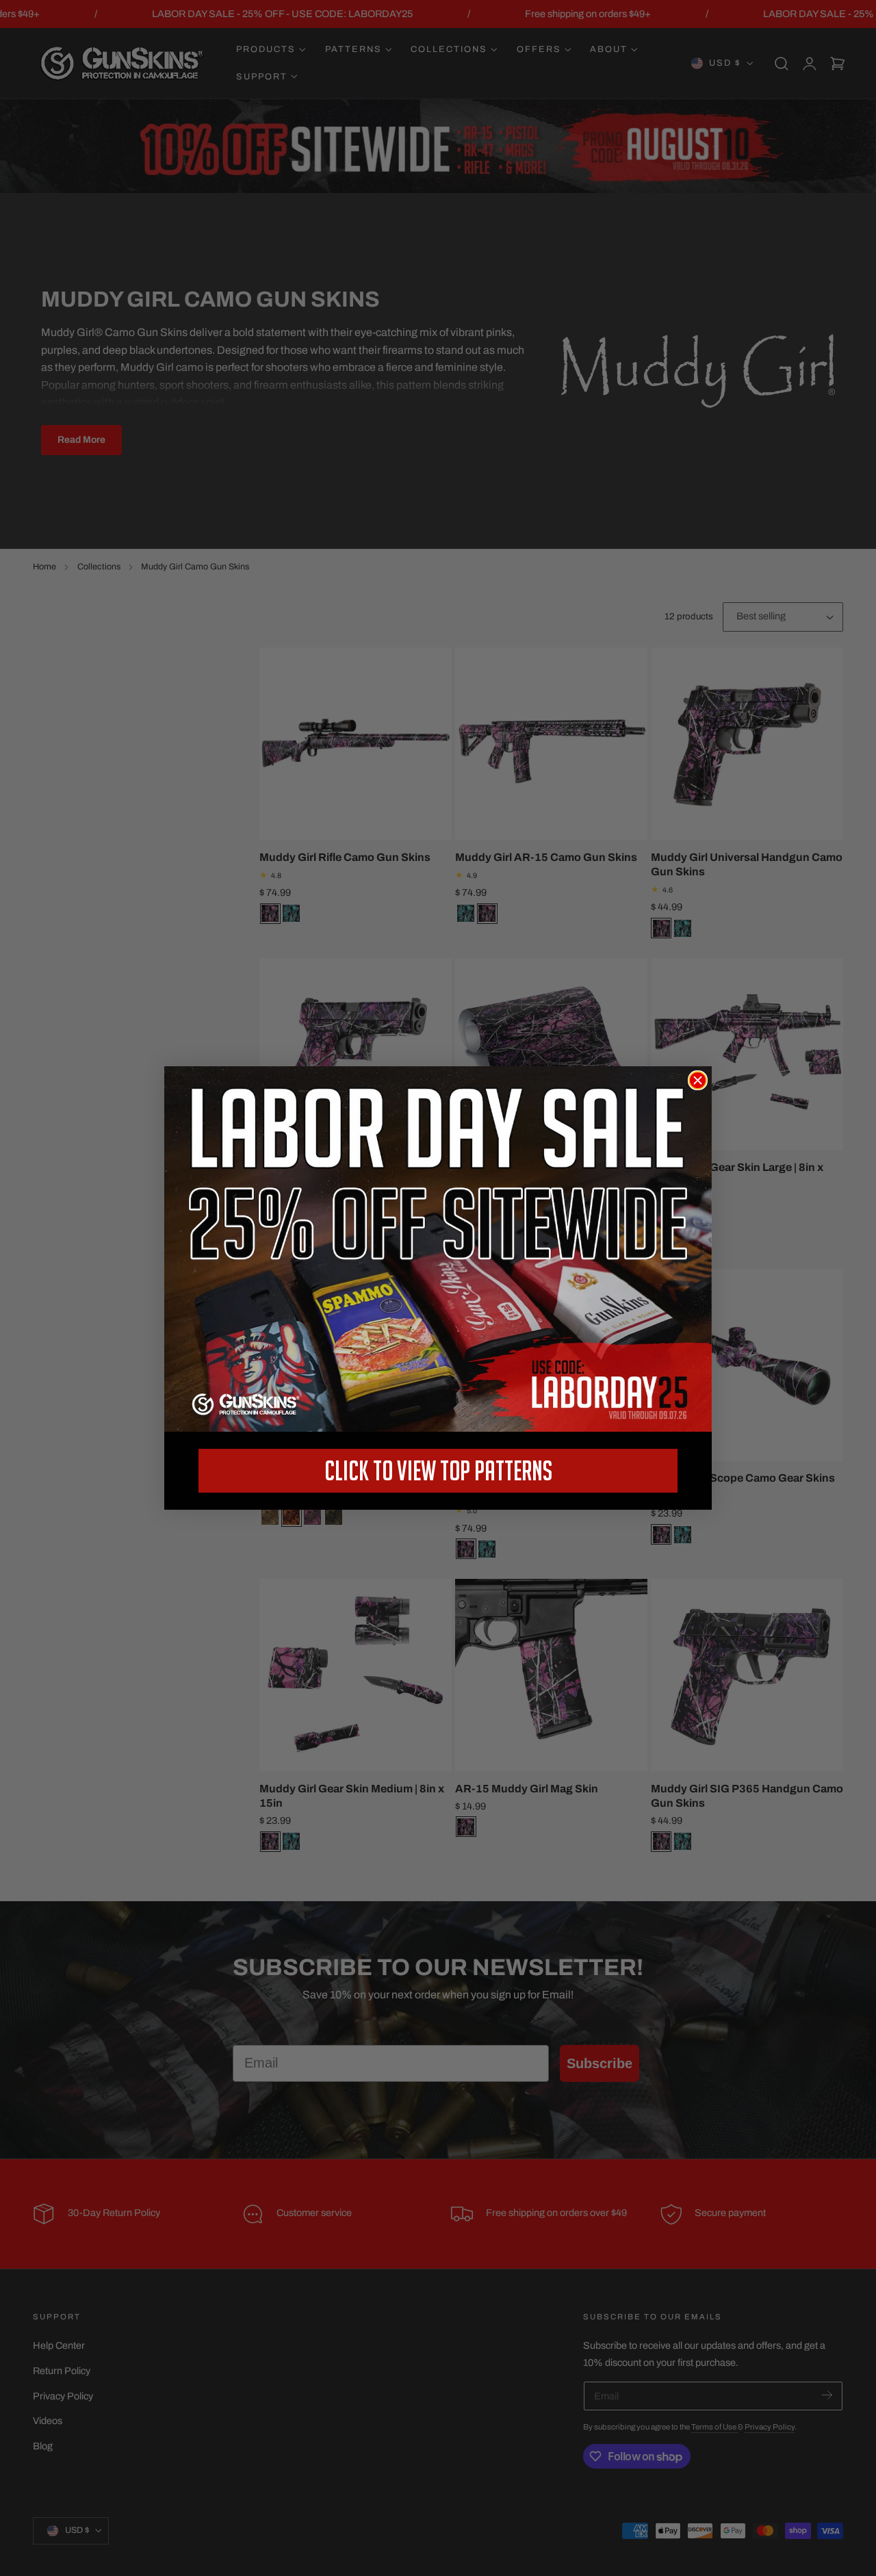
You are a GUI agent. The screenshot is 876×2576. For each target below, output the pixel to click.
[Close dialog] (698, 1080)
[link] (438, 1249)
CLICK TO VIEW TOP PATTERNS (438, 1470)
